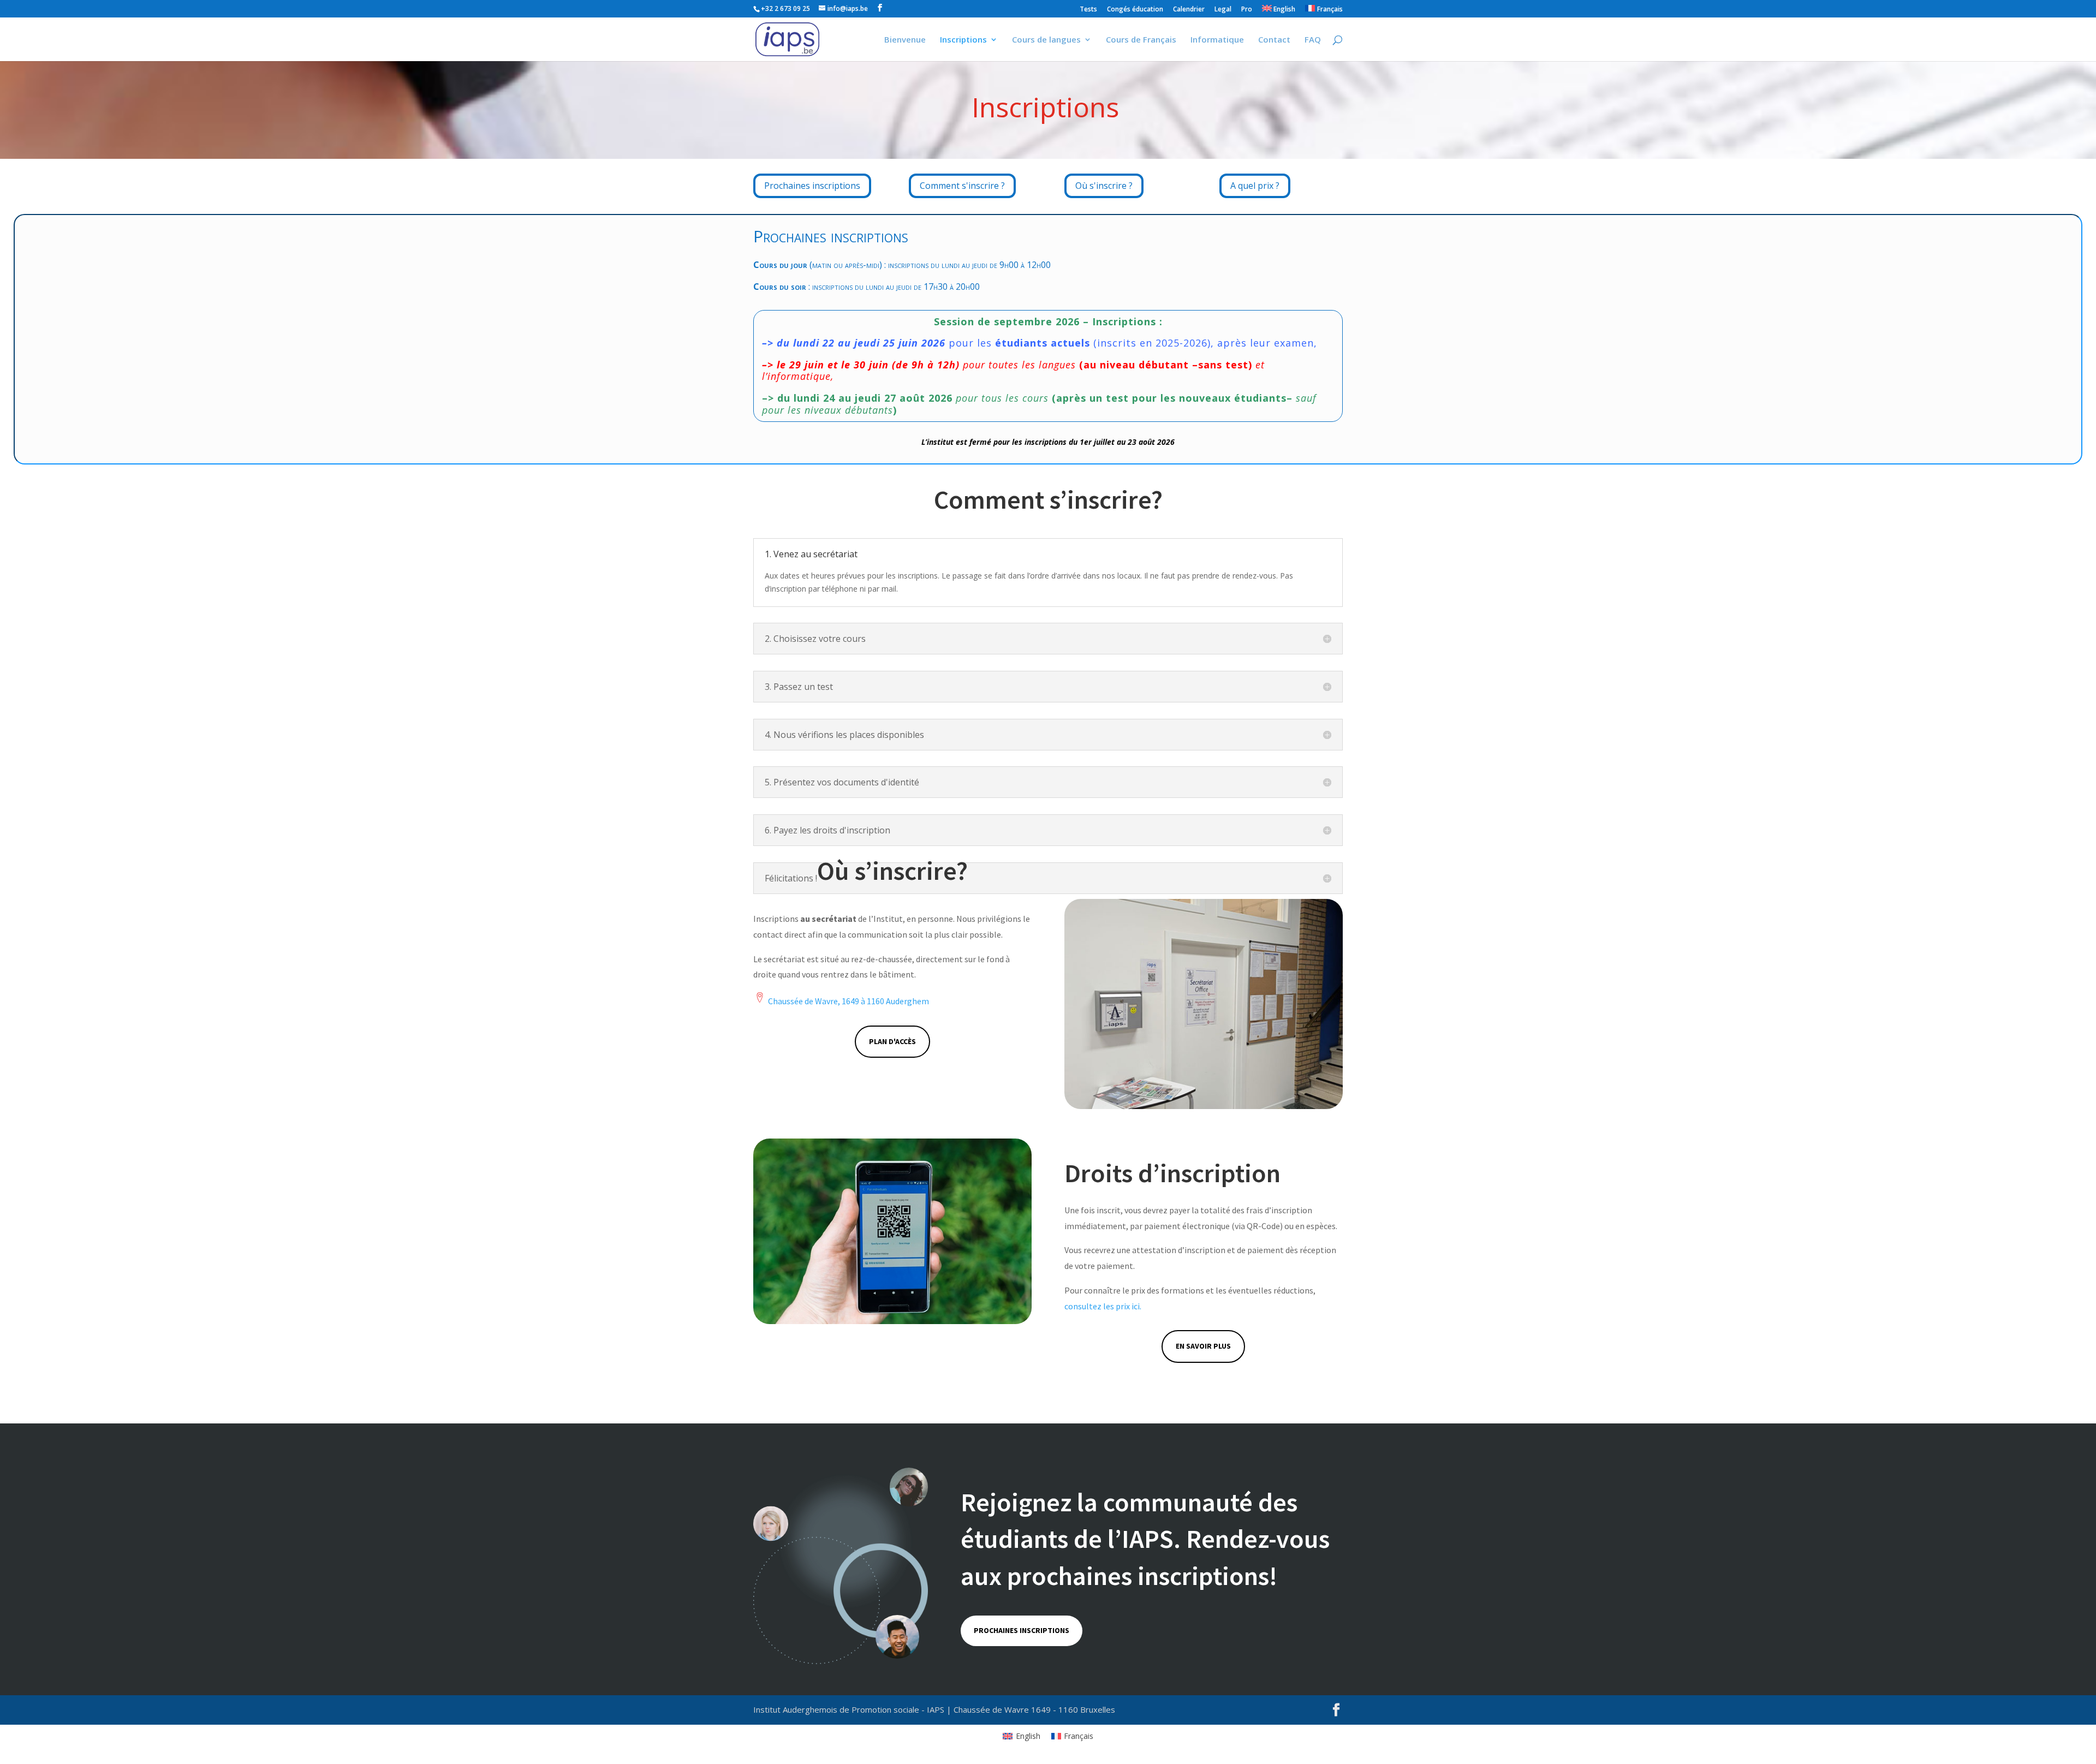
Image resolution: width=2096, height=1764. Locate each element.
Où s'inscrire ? (1104, 186)
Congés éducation (1135, 10)
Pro (1247, 10)
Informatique (1217, 40)
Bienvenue (905, 40)
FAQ (1313, 40)
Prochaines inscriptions (812, 186)
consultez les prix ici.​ (1103, 1306)
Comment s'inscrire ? (962, 186)
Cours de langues (1046, 40)
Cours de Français (1141, 40)
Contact (1274, 40)
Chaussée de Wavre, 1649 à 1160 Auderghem (848, 1001)
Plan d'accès (892, 1041)
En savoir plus (1203, 1346)
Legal (1223, 10)
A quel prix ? (1255, 186)
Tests (1088, 10)
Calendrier (1189, 10)
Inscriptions (963, 40)
